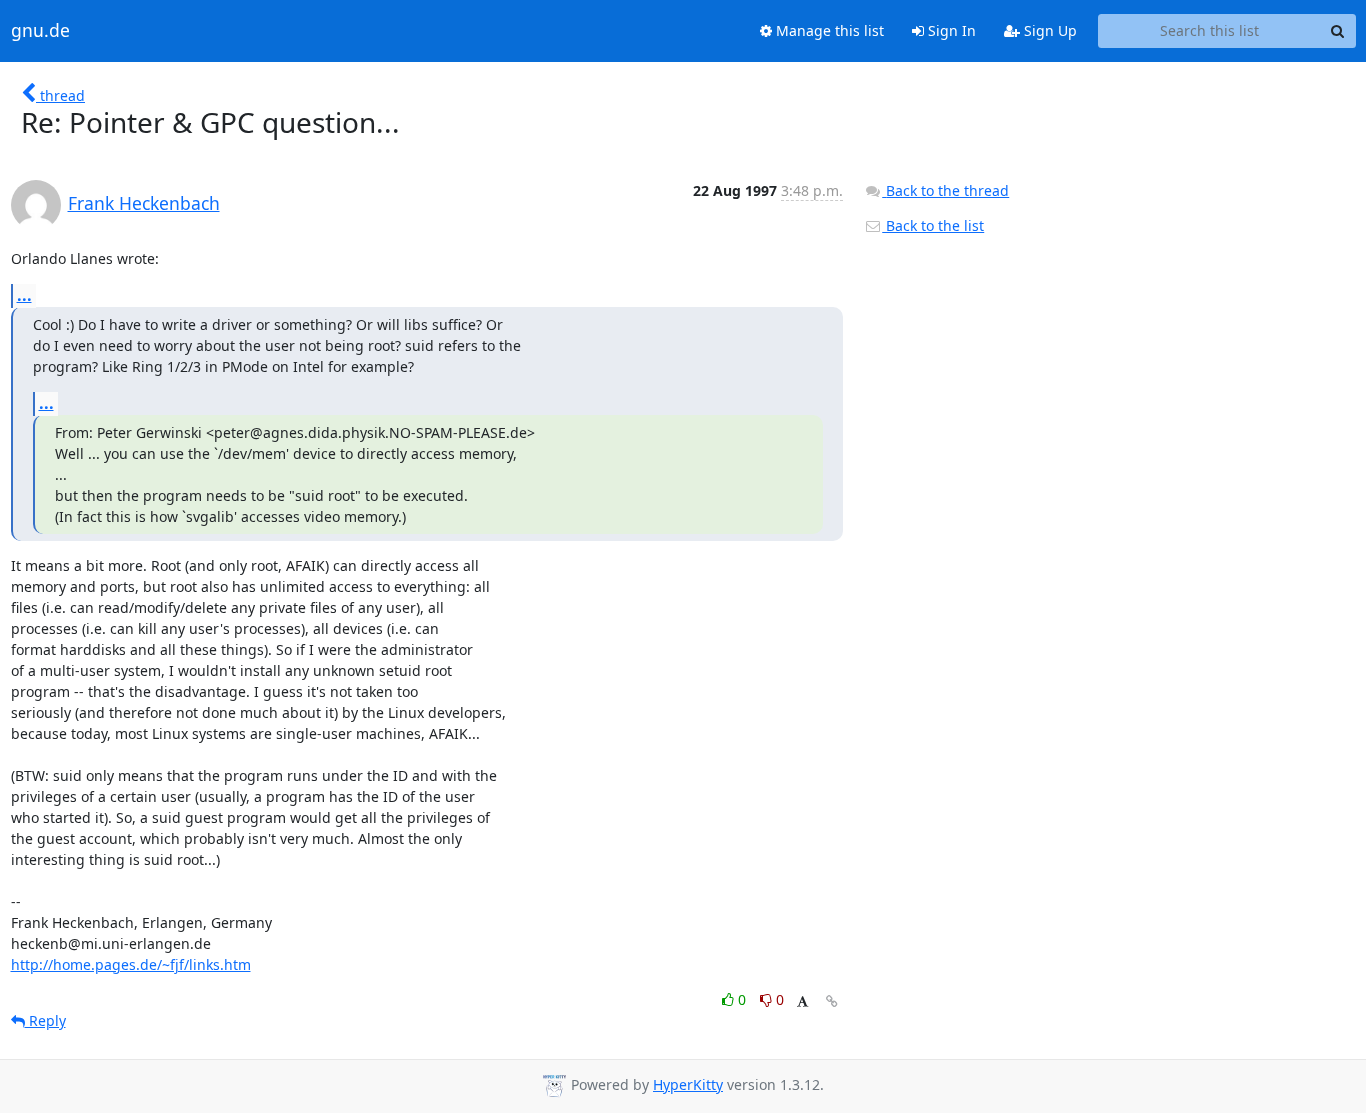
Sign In (950, 30)
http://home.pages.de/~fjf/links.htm (131, 964)
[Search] (1338, 31)
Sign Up (1048, 30)
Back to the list (933, 225)
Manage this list (828, 30)
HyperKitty (688, 1084)
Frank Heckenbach (144, 203)
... (24, 295)
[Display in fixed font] (802, 1002)
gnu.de (40, 31)
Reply (45, 1020)
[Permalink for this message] (832, 1001)
